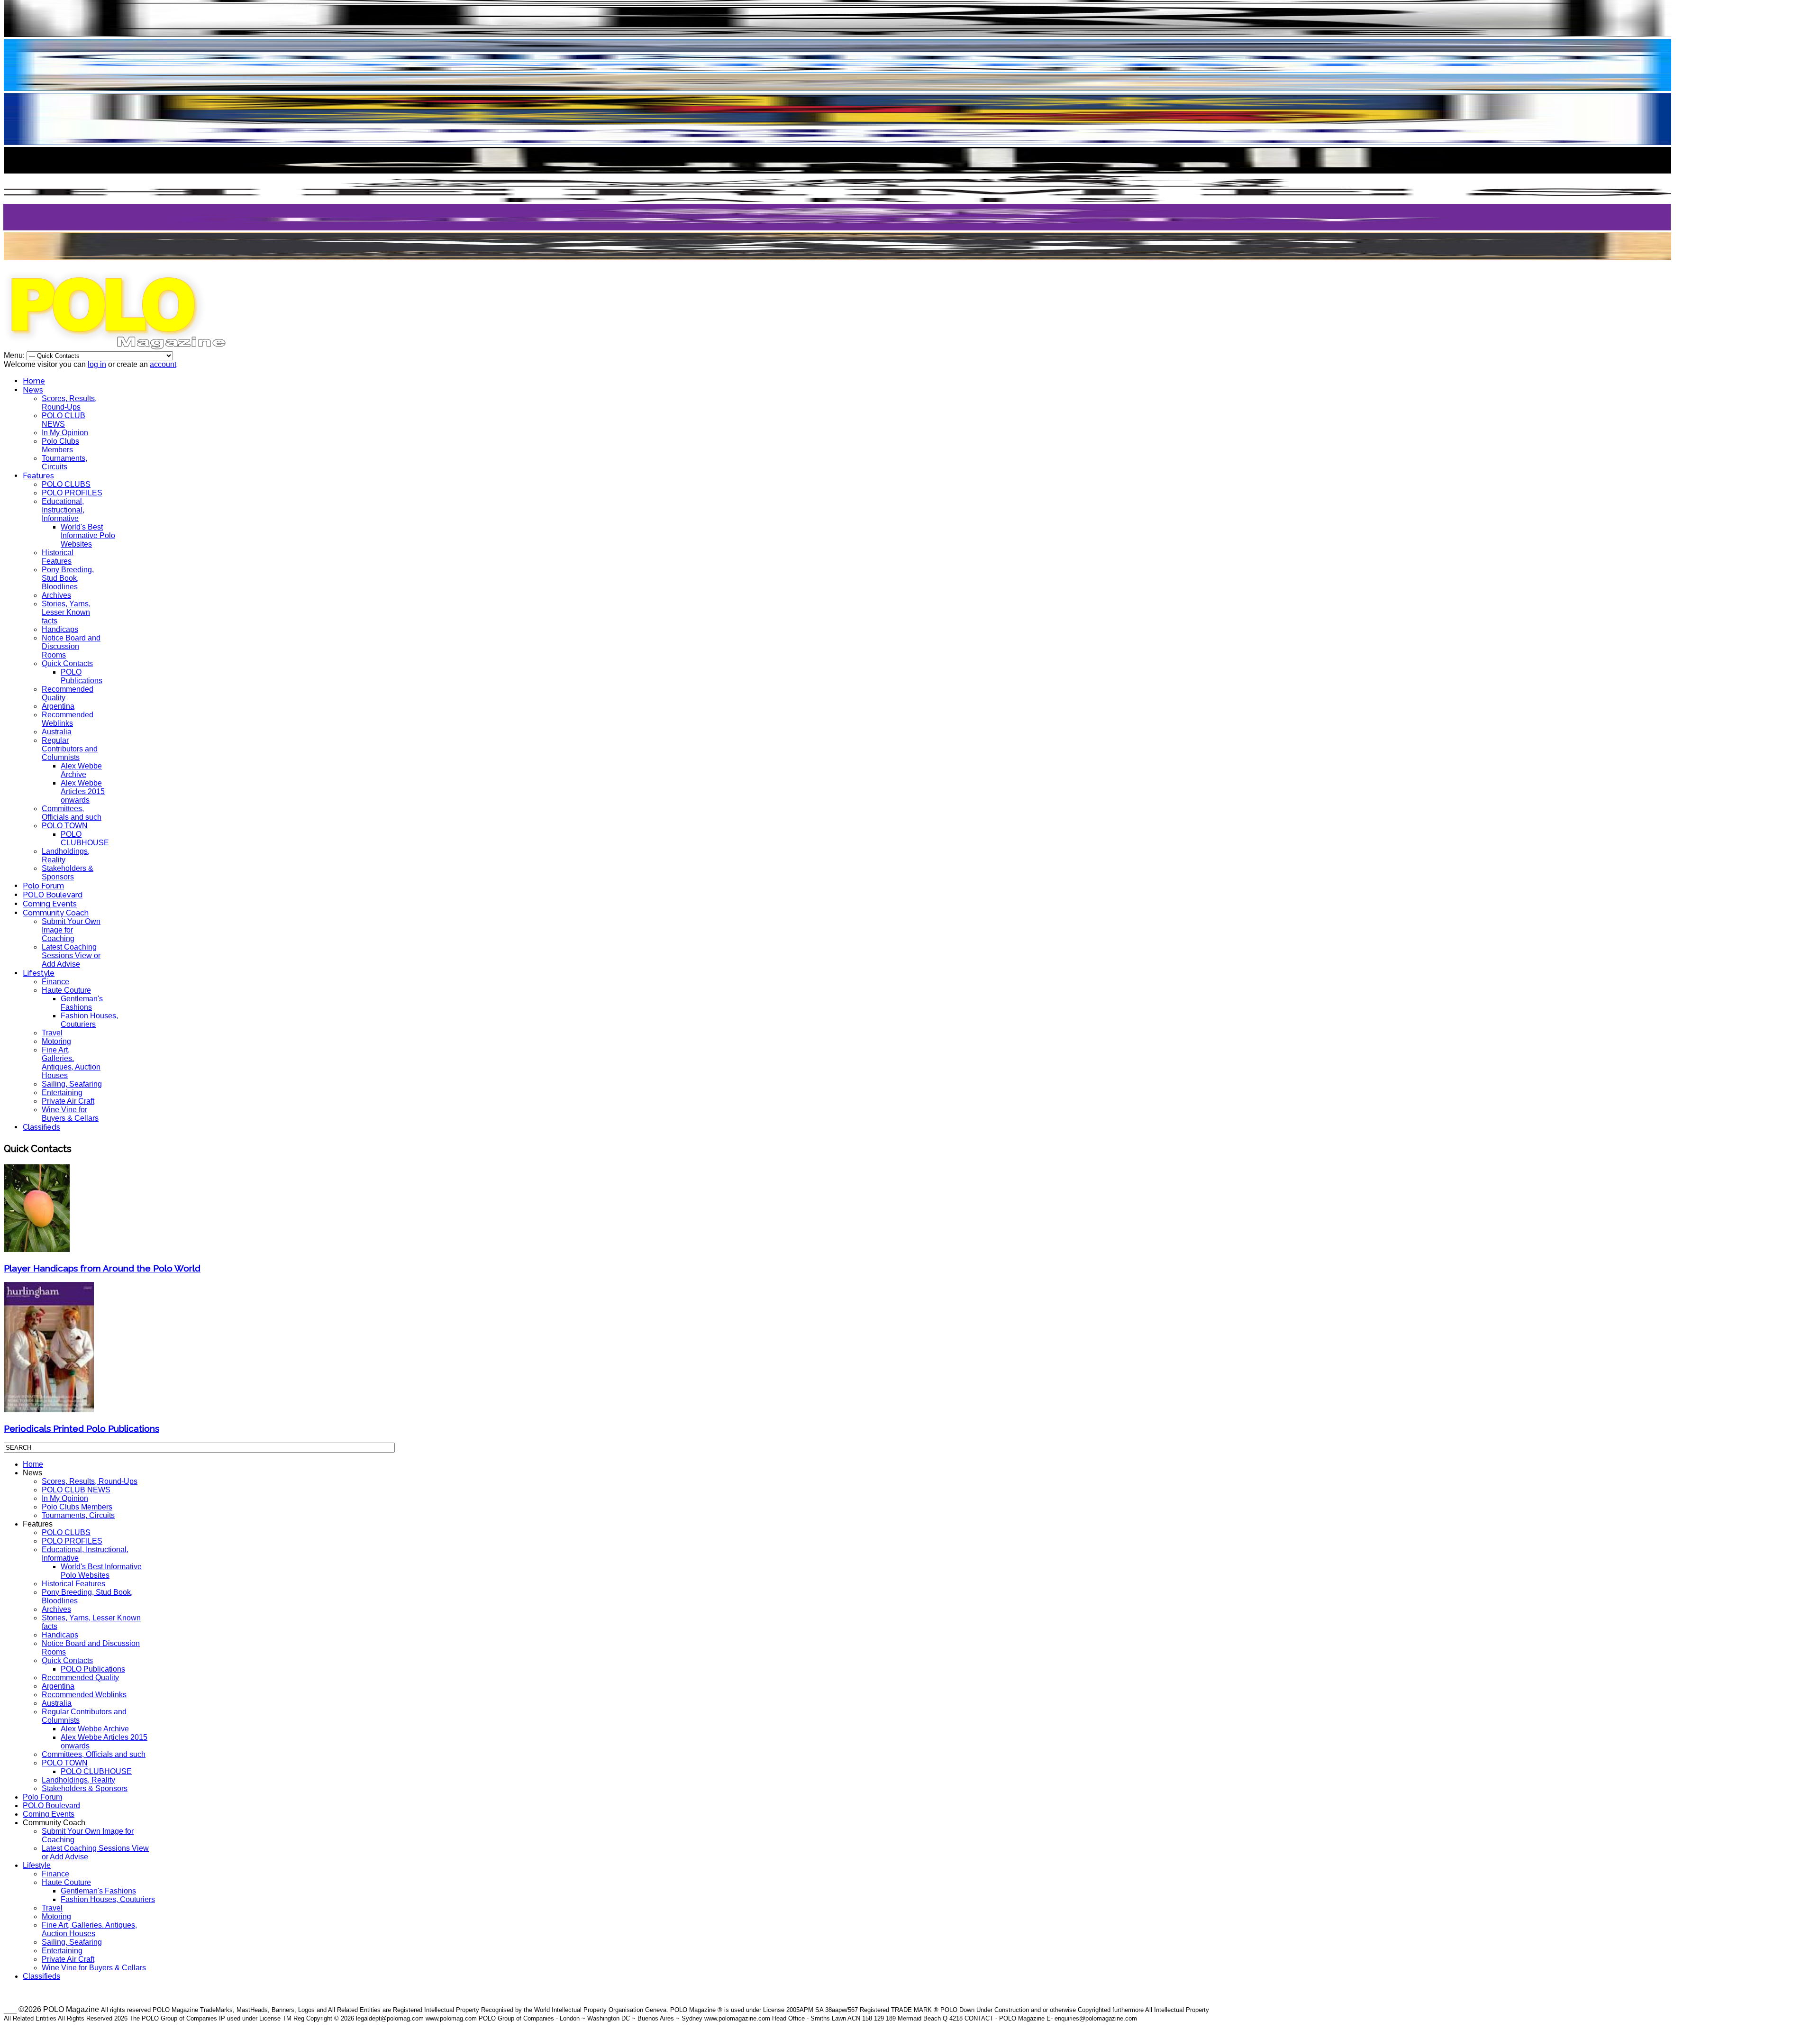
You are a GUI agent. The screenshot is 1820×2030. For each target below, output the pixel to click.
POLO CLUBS (66, 484)
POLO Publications (82, 676)
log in (97, 364)
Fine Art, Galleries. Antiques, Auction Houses (71, 1063)
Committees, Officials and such (72, 813)
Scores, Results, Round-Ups (69, 403)
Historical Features (58, 557)
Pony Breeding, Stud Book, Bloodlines (68, 578)
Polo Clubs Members (60, 445)
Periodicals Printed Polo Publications (82, 1428)
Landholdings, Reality (78, 1780)
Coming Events (50, 904)
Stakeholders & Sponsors (68, 873)
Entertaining (62, 1093)
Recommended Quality (80, 1678)
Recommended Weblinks (68, 719)
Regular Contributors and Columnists (70, 749)
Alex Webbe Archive (81, 770)
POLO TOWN (65, 826)
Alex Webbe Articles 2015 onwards (83, 791)
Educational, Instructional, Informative (63, 510)
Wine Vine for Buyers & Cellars (70, 1114)
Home (34, 381)
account (163, 364)
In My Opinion (65, 433)
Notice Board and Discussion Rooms (71, 646)
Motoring (56, 1041)
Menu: (15, 355)
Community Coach (56, 913)
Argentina (58, 706)
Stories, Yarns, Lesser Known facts (66, 612)
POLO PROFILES (72, 493)
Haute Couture (66, 990)
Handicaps (60, 629)
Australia (57, 732)
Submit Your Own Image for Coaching (71, 930)
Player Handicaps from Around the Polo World (102, 1268)
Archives (56, 595)
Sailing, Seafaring (72, 1084)
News (33, 390)
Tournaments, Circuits (64, 462)
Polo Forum (43, 886)
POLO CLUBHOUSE (85, 838)
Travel (52, 1033)
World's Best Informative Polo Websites (88, 535)
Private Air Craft (68, 1101)
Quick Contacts (67, 663)
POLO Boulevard (53, 895)
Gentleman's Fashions (82, 1003)
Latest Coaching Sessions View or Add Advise (71, 956)
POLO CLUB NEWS (64, 420)
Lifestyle (39, 973)
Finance (55, 982)
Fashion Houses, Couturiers (89, 1020)
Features (38, 476)
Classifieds (41, 1127)
